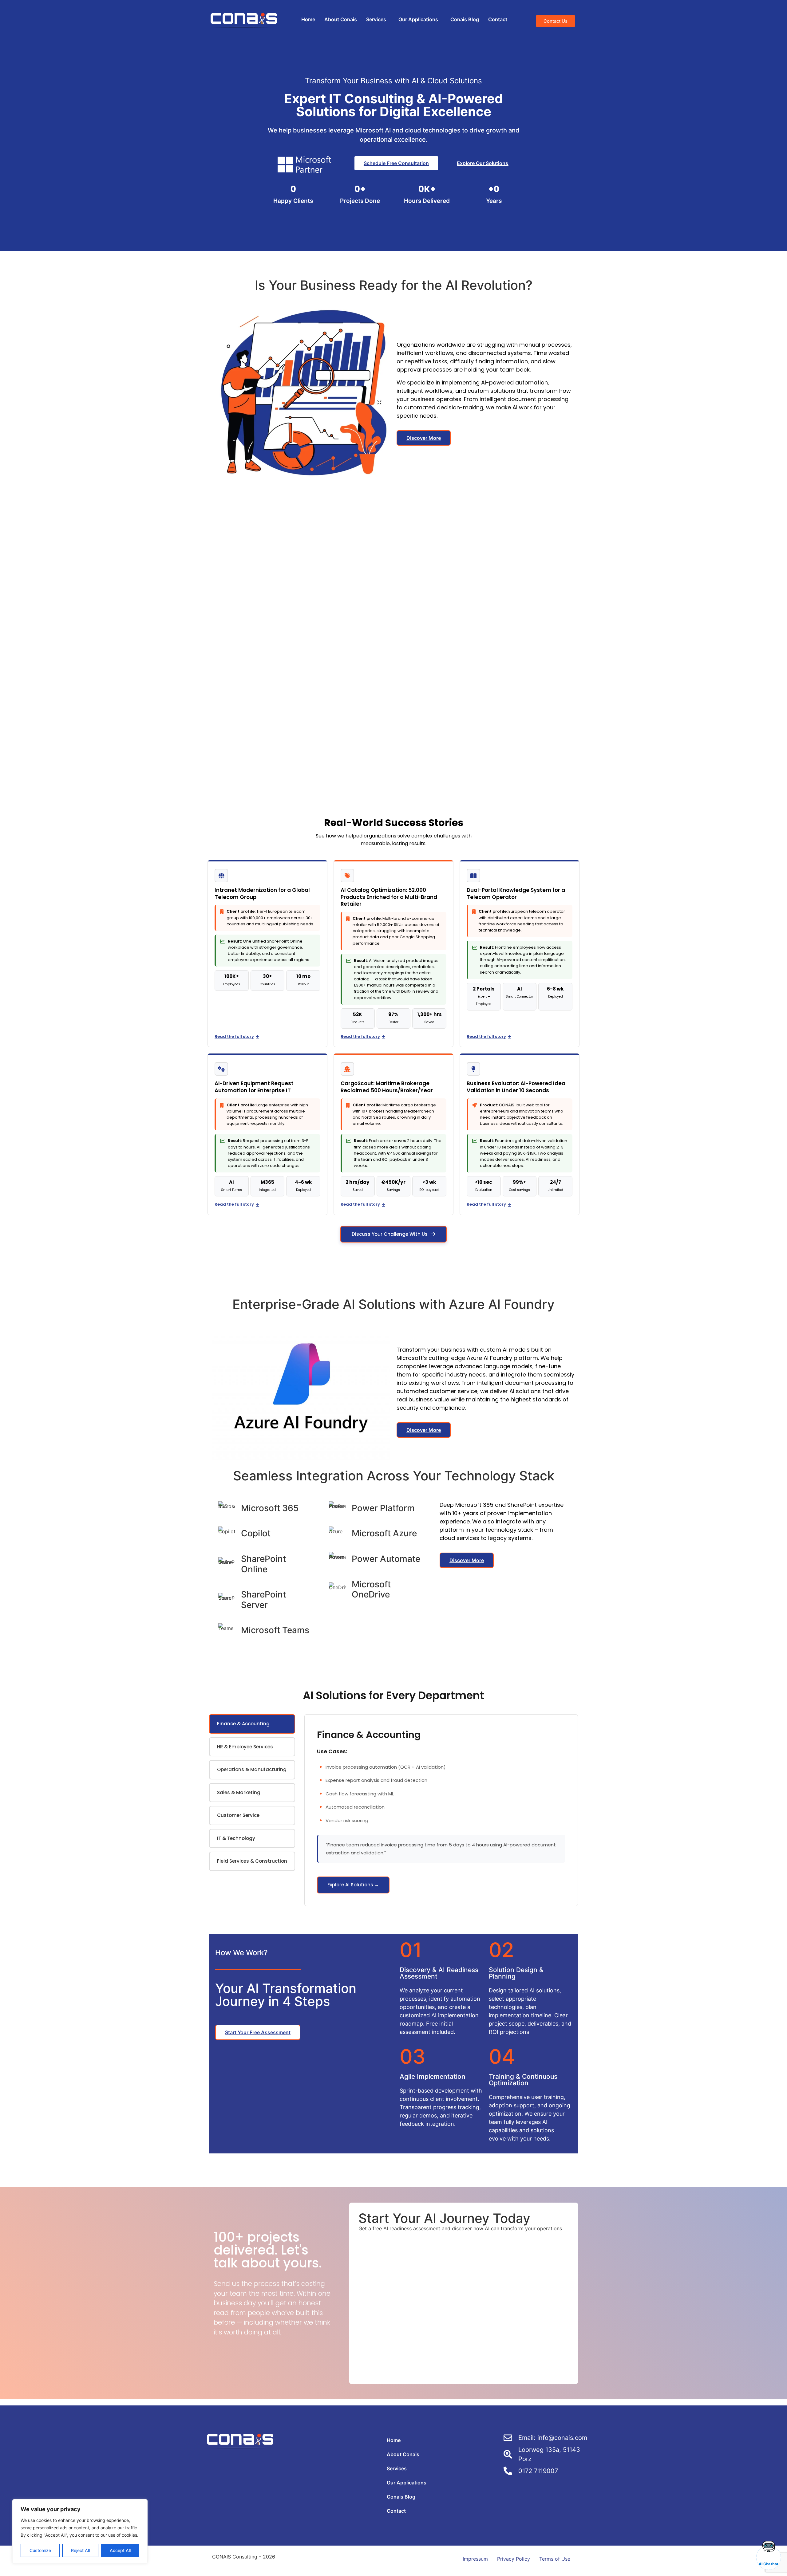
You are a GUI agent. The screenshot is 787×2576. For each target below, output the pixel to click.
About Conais (341, 19)
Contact (498, 19)
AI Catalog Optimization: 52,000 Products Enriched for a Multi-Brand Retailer (389, 897)
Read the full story (234, 1036)
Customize (40, 2550)
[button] (378, 19)
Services (376, 19)
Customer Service (238, 1815)
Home (308, 19)
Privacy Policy (514, 2559)
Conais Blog (465, 19)
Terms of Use (555, 2559)
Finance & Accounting (243, 1724)
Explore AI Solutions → (353, 1885)
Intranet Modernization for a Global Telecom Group (262, 894)
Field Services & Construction (252, 1861)
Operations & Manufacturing (252, 1769)
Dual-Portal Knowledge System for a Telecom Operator (516, 894)
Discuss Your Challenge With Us (390, 1234)
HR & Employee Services (245, 1747)
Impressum (475, 2559)
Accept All (120, 2550)
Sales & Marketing (239, 1792)
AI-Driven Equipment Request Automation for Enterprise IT (254, 1087)
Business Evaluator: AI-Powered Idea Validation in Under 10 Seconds (516, 1087)
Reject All (80, 2550)
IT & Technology (236, 1838)
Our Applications (418, 19)
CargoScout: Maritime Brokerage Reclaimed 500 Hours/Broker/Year (387, 1087)
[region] (80, 2531)
